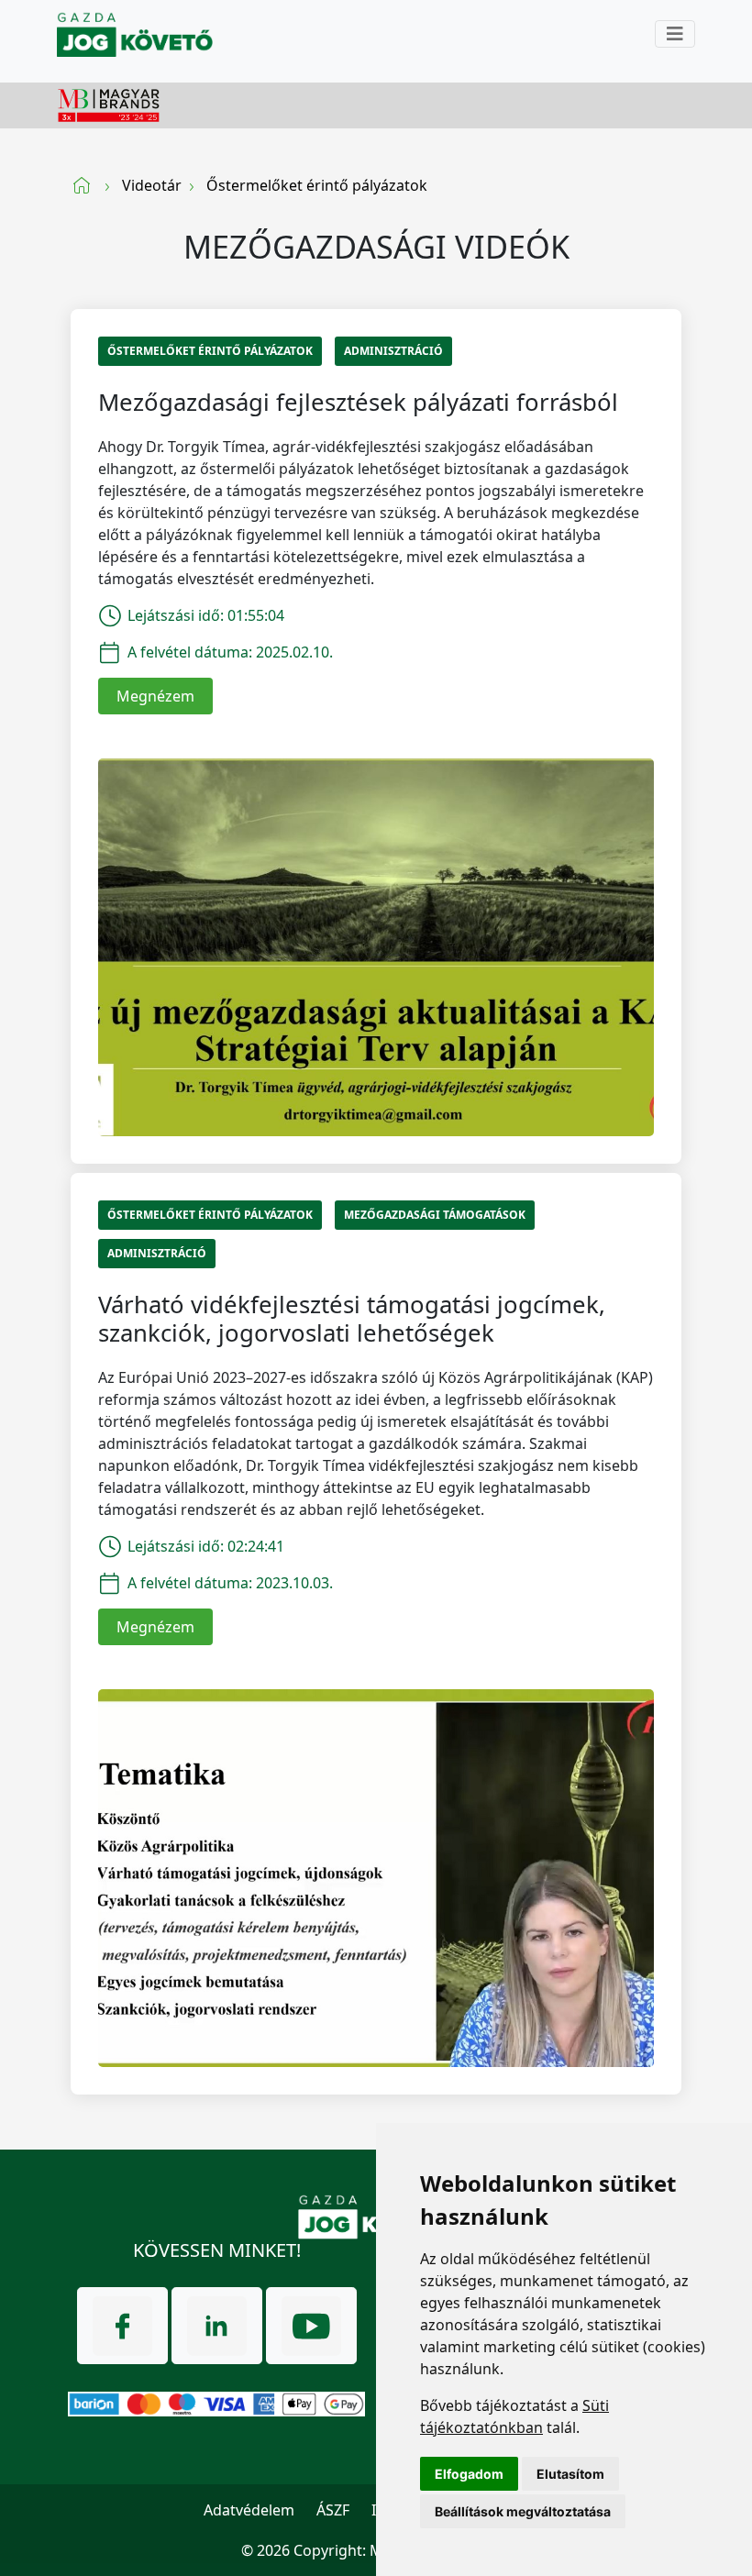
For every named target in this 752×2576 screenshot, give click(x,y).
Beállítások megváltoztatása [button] (523, 2511)
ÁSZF (333, 2510)
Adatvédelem (249, 2510)
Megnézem (155, 696)
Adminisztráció (393, 351)
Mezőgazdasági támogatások (435, 1215)
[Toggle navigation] (675, 34)
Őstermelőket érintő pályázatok (210, 351)
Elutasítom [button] (570, 2474)
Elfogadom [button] (469, 2474)
